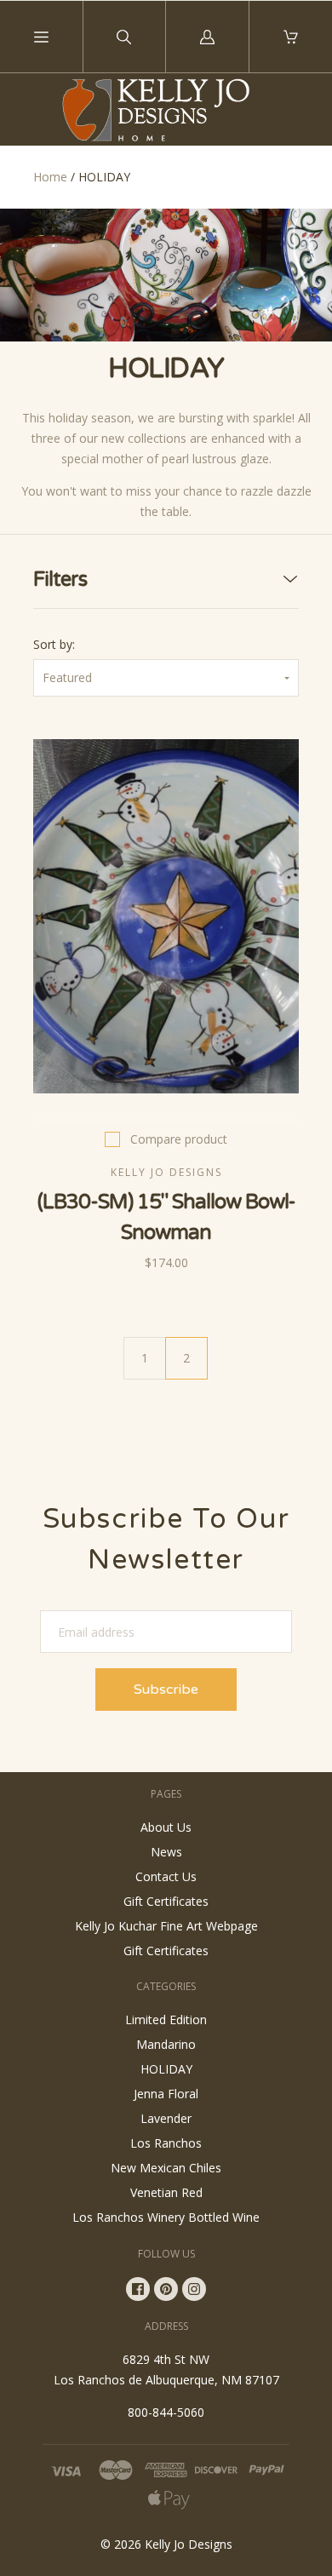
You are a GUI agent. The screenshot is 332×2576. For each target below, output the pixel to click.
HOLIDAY (166, 2069)
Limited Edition (166, 2019)
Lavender (166, 2118)
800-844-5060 (166, 2412)
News (166, 1852)
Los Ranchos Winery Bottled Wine (166, 2217)
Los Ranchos (166, 2143)
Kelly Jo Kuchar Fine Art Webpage (166, 1926)
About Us (166, 1827)
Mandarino (166, 2044)
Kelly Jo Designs (189, 2544)
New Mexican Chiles (166, 2168)
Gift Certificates (166, 1901)
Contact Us (166, 1876)
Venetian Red (166, 2192)
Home (50, 177)
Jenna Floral (166, 2094)
